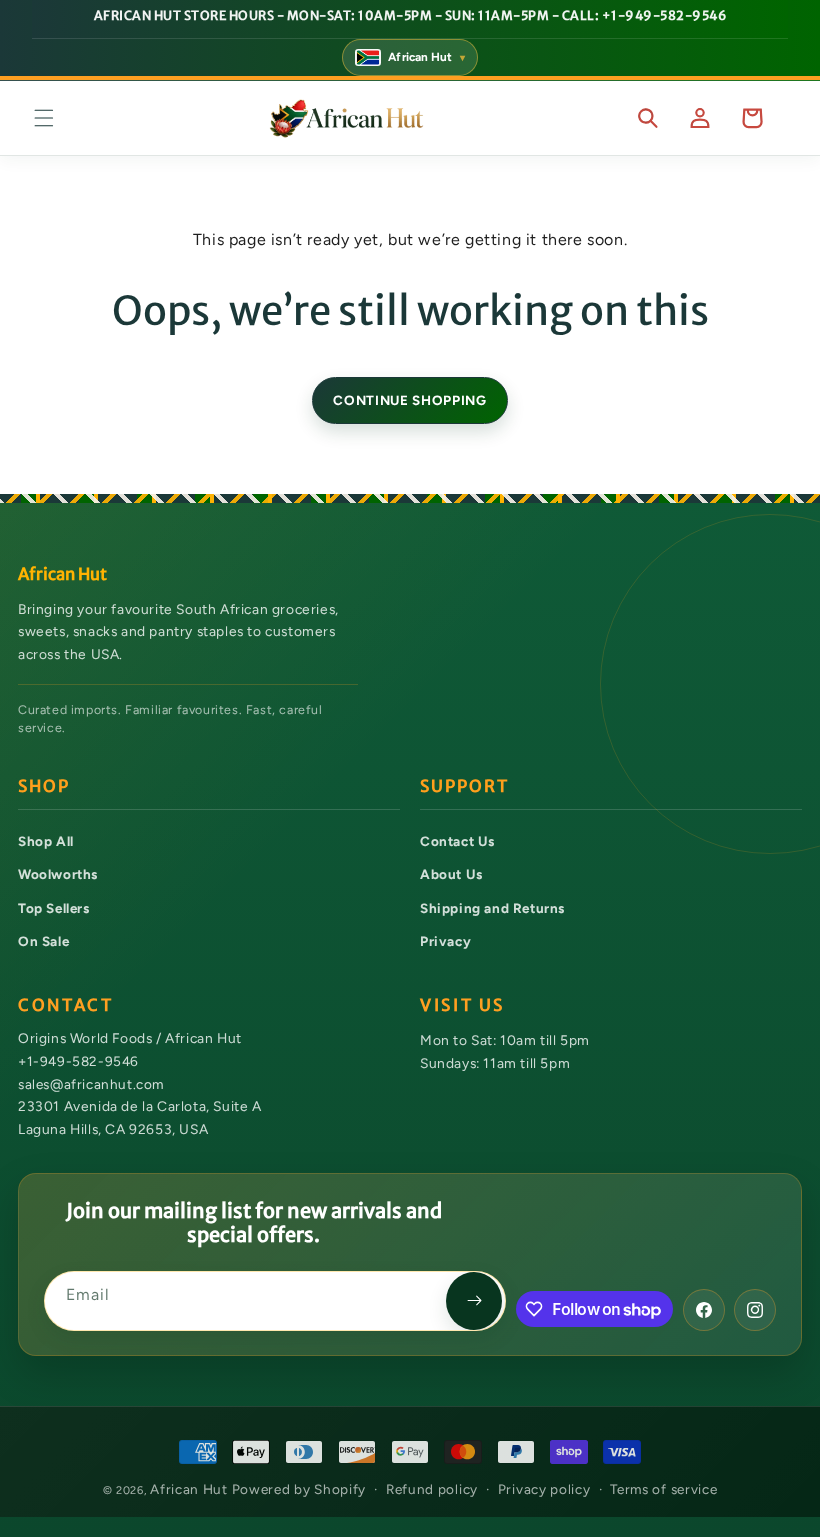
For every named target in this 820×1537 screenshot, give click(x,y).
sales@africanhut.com (91, 1083)
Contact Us (457, 841)
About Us (451, 874)
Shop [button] (44, 786)
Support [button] (464, 786)
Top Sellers (54, 908)
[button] (44, 118)
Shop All (46, 841)
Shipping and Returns (492, 908)
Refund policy (432, 1489)
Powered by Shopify (299, 1489)
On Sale (43, 941)
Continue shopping (409, 400)
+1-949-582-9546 (78, 1061)
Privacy (445, 941)
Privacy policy (544, 1489)
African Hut (190, 1489)
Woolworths (58, 874)
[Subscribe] (474, 1301)
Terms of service (663, 1489)
